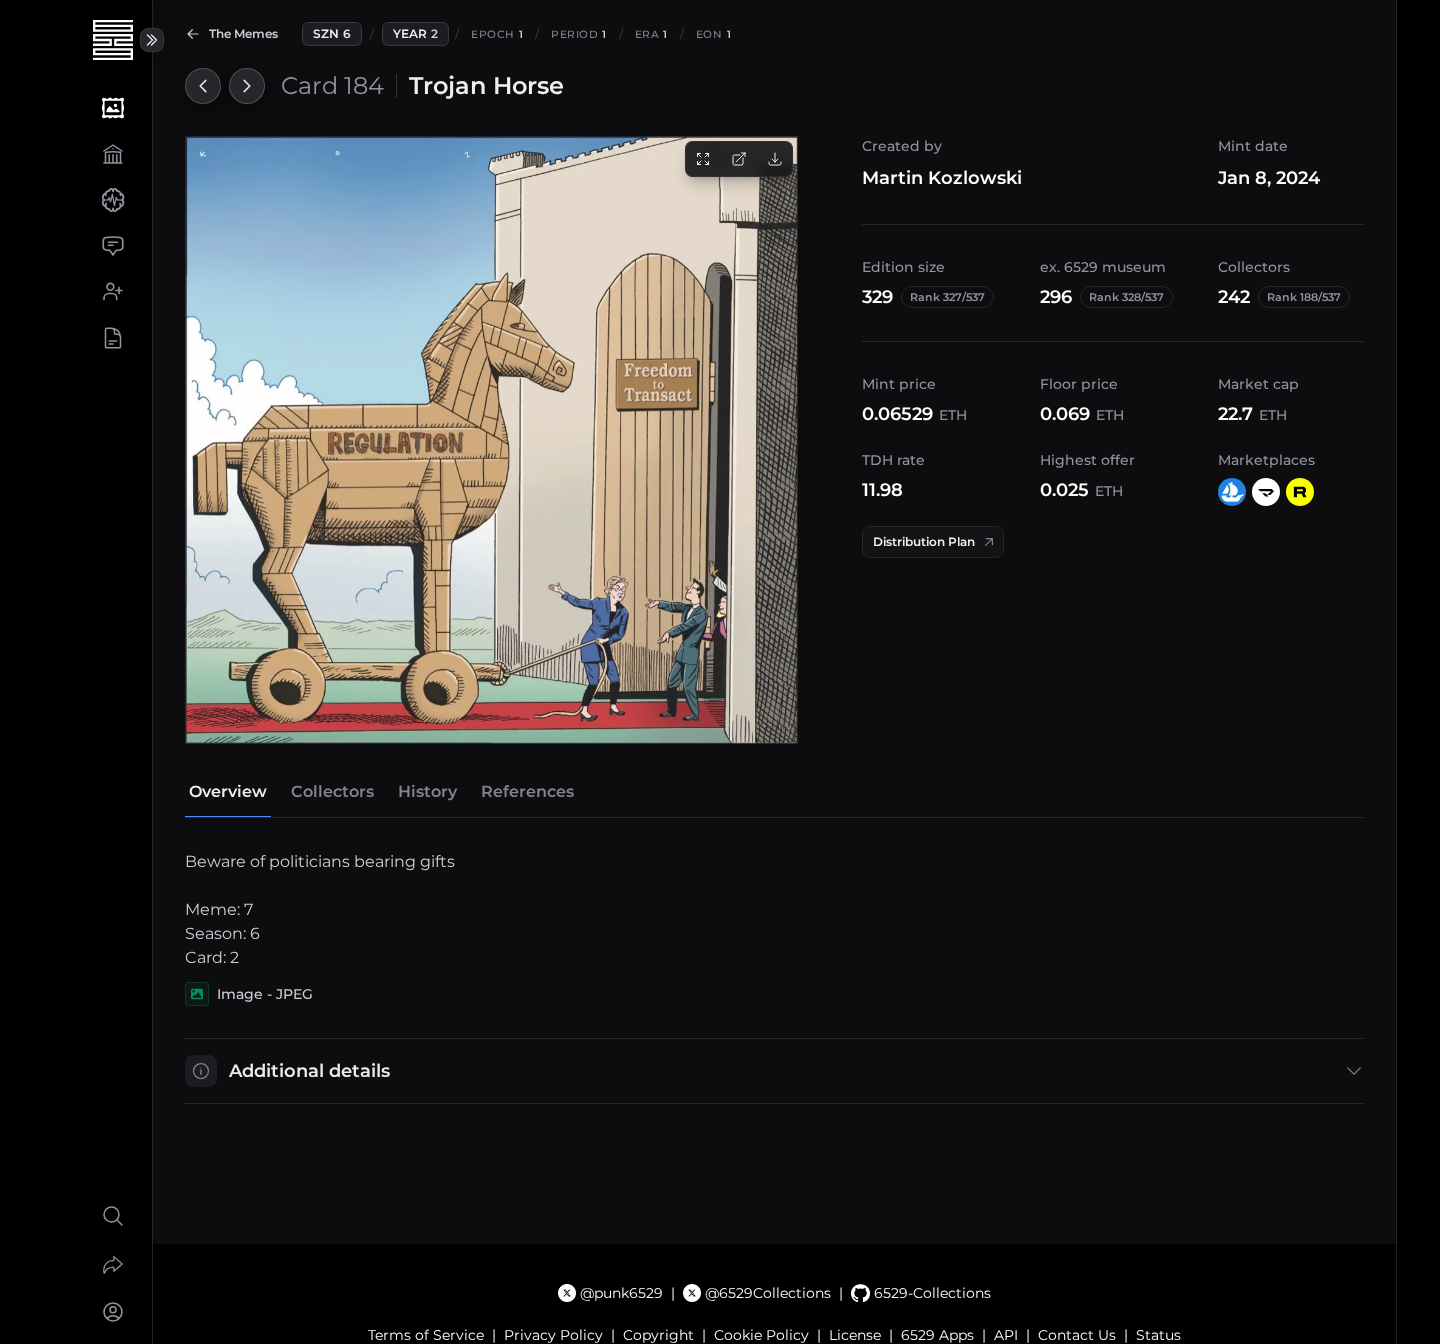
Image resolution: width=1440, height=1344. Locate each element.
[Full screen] (703, 159)
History (427, 791)
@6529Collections (768, 1293)
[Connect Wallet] (112, 1312)
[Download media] (775, 159)
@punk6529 (621, 1293)
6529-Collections (932, 1293)
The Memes (243, 33)
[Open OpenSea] (1232, 492)
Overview (228, 791)
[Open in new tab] (739, 159)
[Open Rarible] (1300, 492)
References (527, 791)
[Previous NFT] (203, 86)
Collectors (332, 791)
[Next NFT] (247, 86)
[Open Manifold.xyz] (1266, 492)
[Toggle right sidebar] (152, 40)
